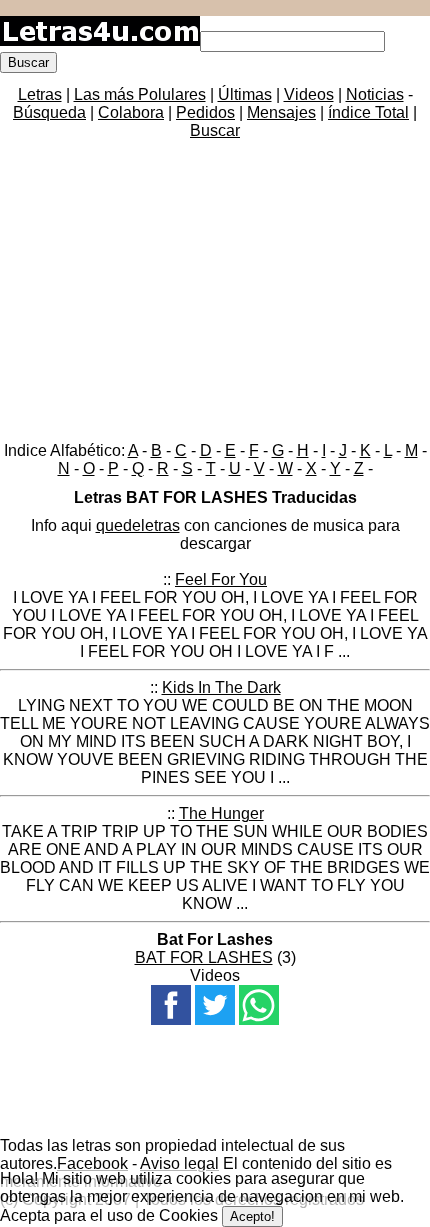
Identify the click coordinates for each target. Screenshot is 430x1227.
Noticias (375, 94)
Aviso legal (179, 1163)
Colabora (131, 112)
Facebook (92, 1163)
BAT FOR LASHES (204, 957)
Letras (40, 94)
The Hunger (221, 813)
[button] (171, 1005)
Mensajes (281, 112)
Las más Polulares (140, 94)
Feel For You (221, 579)
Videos (309, 94)
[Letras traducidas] (100, 40)
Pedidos (205, 112)
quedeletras (138, 525)
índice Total (368, 112)
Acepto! (252, 1216)
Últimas (245, 94)
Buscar (215, 130)
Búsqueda (49, 112)
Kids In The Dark (221, 687)
